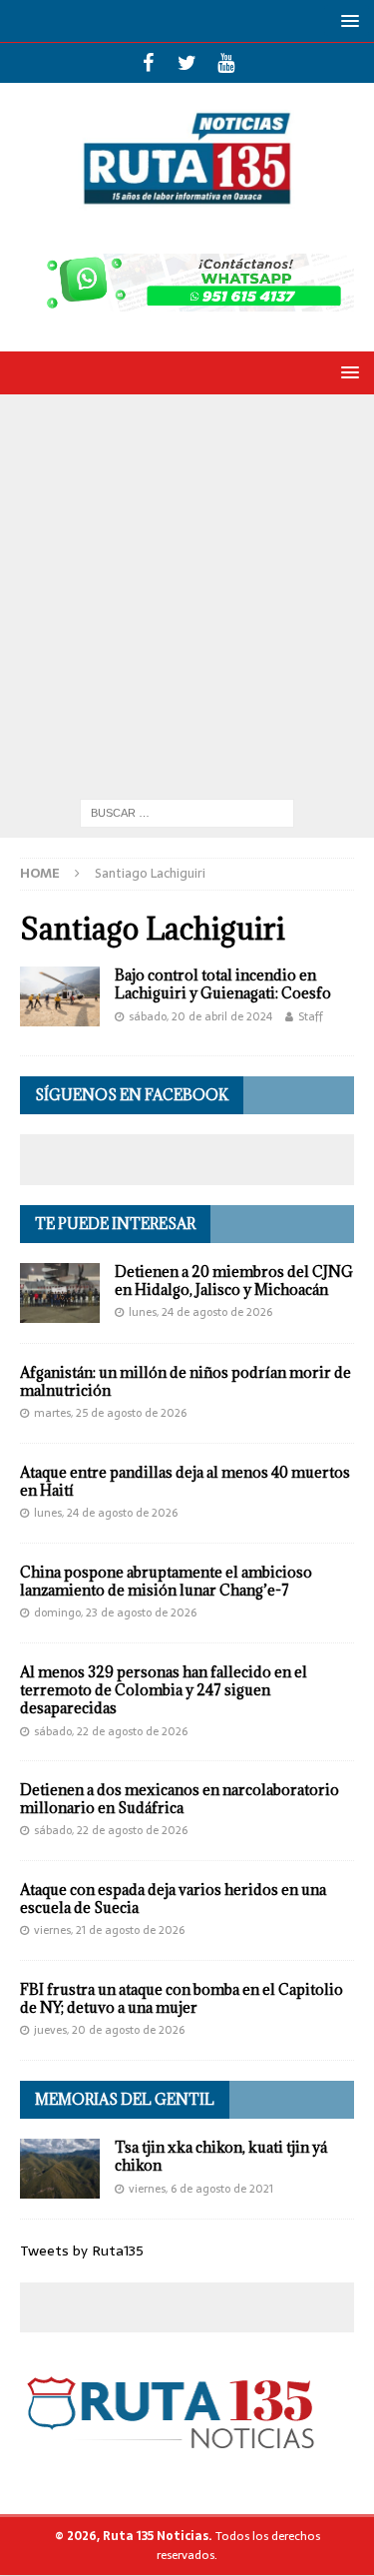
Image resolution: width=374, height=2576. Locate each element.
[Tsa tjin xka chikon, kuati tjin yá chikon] (60, 2169)
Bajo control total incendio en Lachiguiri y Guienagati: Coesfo (223, 984)
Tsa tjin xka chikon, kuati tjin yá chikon (221, 2156)
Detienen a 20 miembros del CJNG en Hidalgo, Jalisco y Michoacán (234, 1281)
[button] (347, 20)
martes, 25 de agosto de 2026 (110, 1413)
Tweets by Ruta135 (82, 2251)
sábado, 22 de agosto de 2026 (111, 1731)
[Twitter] (187, 63)
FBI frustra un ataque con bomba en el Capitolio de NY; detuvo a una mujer (182, 1998)
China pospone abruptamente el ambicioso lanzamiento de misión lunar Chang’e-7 (166, 1581)
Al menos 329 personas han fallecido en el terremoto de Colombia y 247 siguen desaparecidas (164, 1690)
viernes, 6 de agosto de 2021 (201, 2189)
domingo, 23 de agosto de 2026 (115, 1612)
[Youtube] (226, 63)
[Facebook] (148, 63)
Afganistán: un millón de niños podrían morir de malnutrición (186, 1381)
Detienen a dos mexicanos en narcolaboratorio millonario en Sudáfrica (180, 1799)
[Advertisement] (187, 592)
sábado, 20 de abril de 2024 (200, 1016)
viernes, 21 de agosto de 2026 (109, 1930)
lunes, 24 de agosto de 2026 (200, 1312)
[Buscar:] (187, 812)
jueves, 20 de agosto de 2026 (109, 2030)
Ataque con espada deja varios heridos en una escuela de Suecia (173, 1899)
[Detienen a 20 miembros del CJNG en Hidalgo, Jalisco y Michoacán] (60, 1293)
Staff (311, 1016)
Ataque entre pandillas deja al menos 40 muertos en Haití (185, 1481)
